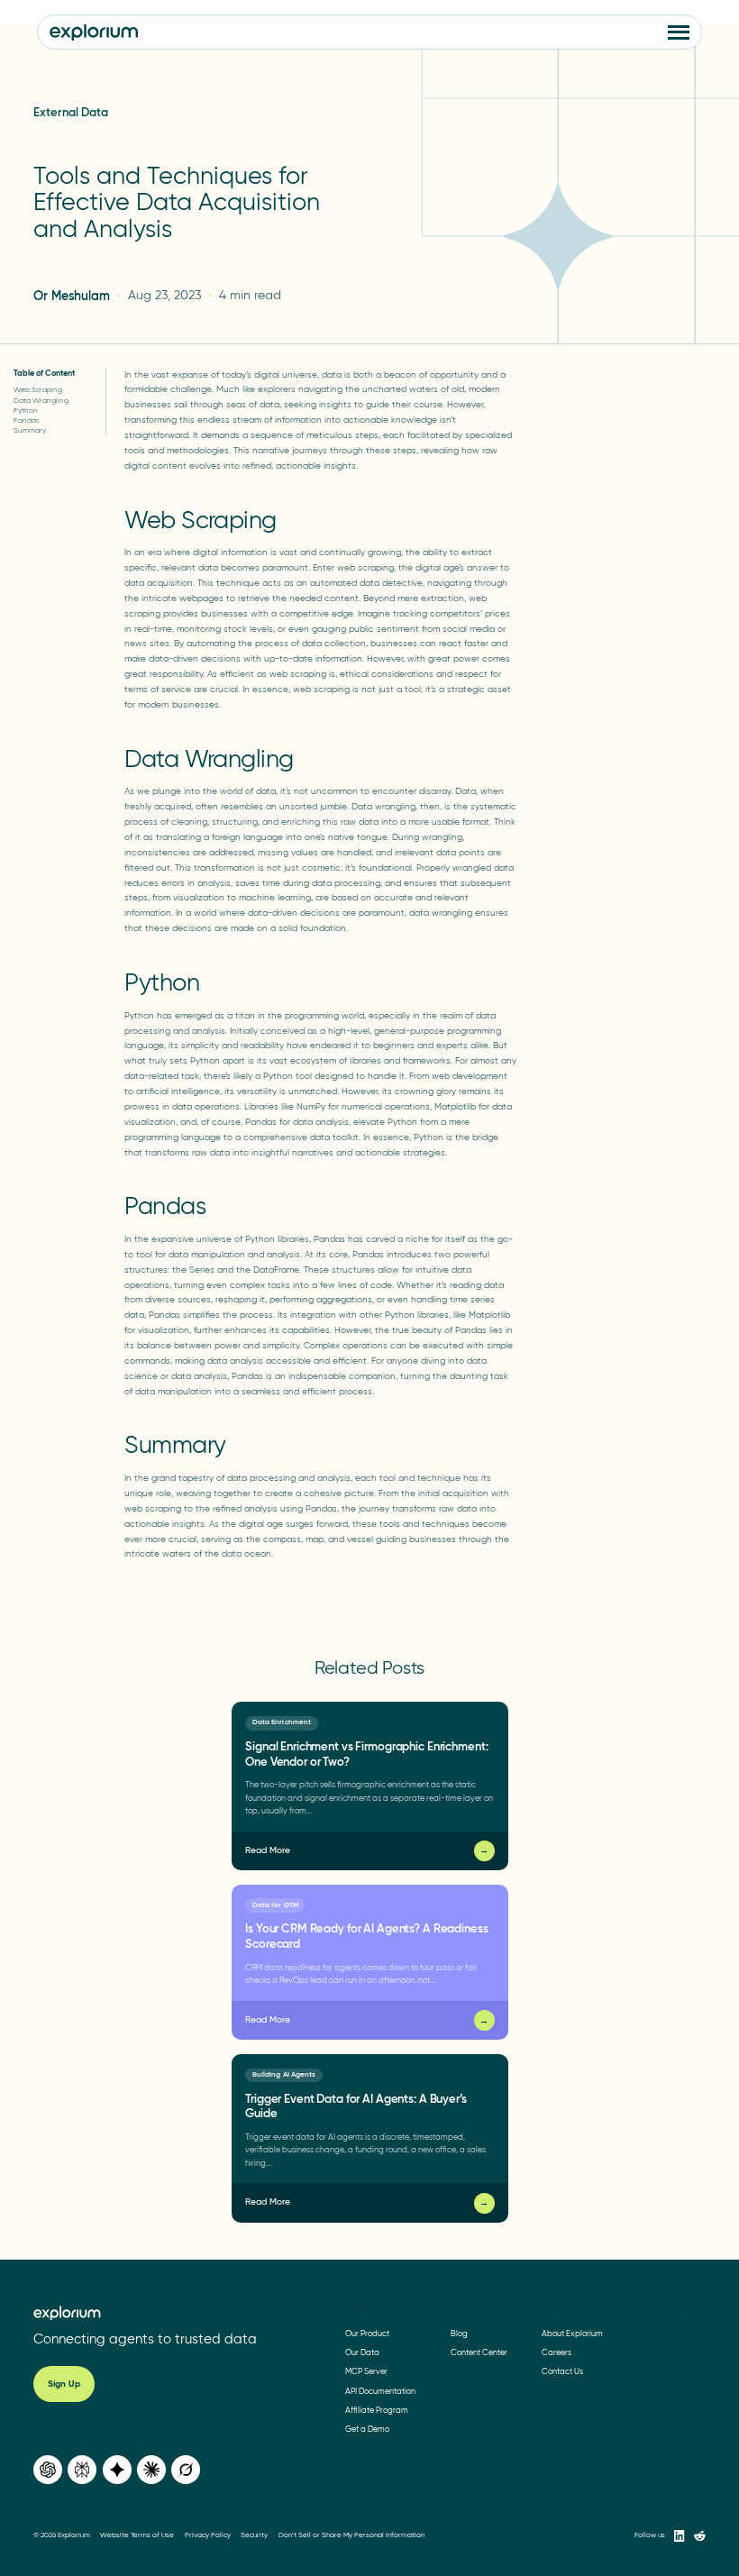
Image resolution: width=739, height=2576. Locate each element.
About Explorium (572, 2333)
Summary (30, 430)
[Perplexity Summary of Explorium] (82, 2470)
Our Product (367, 2333)
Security (254, 2536)
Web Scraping (38, 389)
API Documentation (380, 2391)
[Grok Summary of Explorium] (186, 2470)
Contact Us (562, 2372)
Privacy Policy (208, 2536)
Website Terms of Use (137, 2536)
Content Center (479, 2352)
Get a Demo (367, 2430)
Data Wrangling (41, 400)
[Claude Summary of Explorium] (151, 2470)
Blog (459, 2333)
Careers (557, 2352)
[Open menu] (679, 32)
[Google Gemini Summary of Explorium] (117, 2470)
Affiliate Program (377, 2410)
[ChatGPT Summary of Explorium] (48, 2470)
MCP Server (366, 2372)
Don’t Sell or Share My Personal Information (351, 2536)
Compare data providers (654, 2312)
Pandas (27, 420)
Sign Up (64, 2384)
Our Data (362, 2352)
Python (26, 410)
